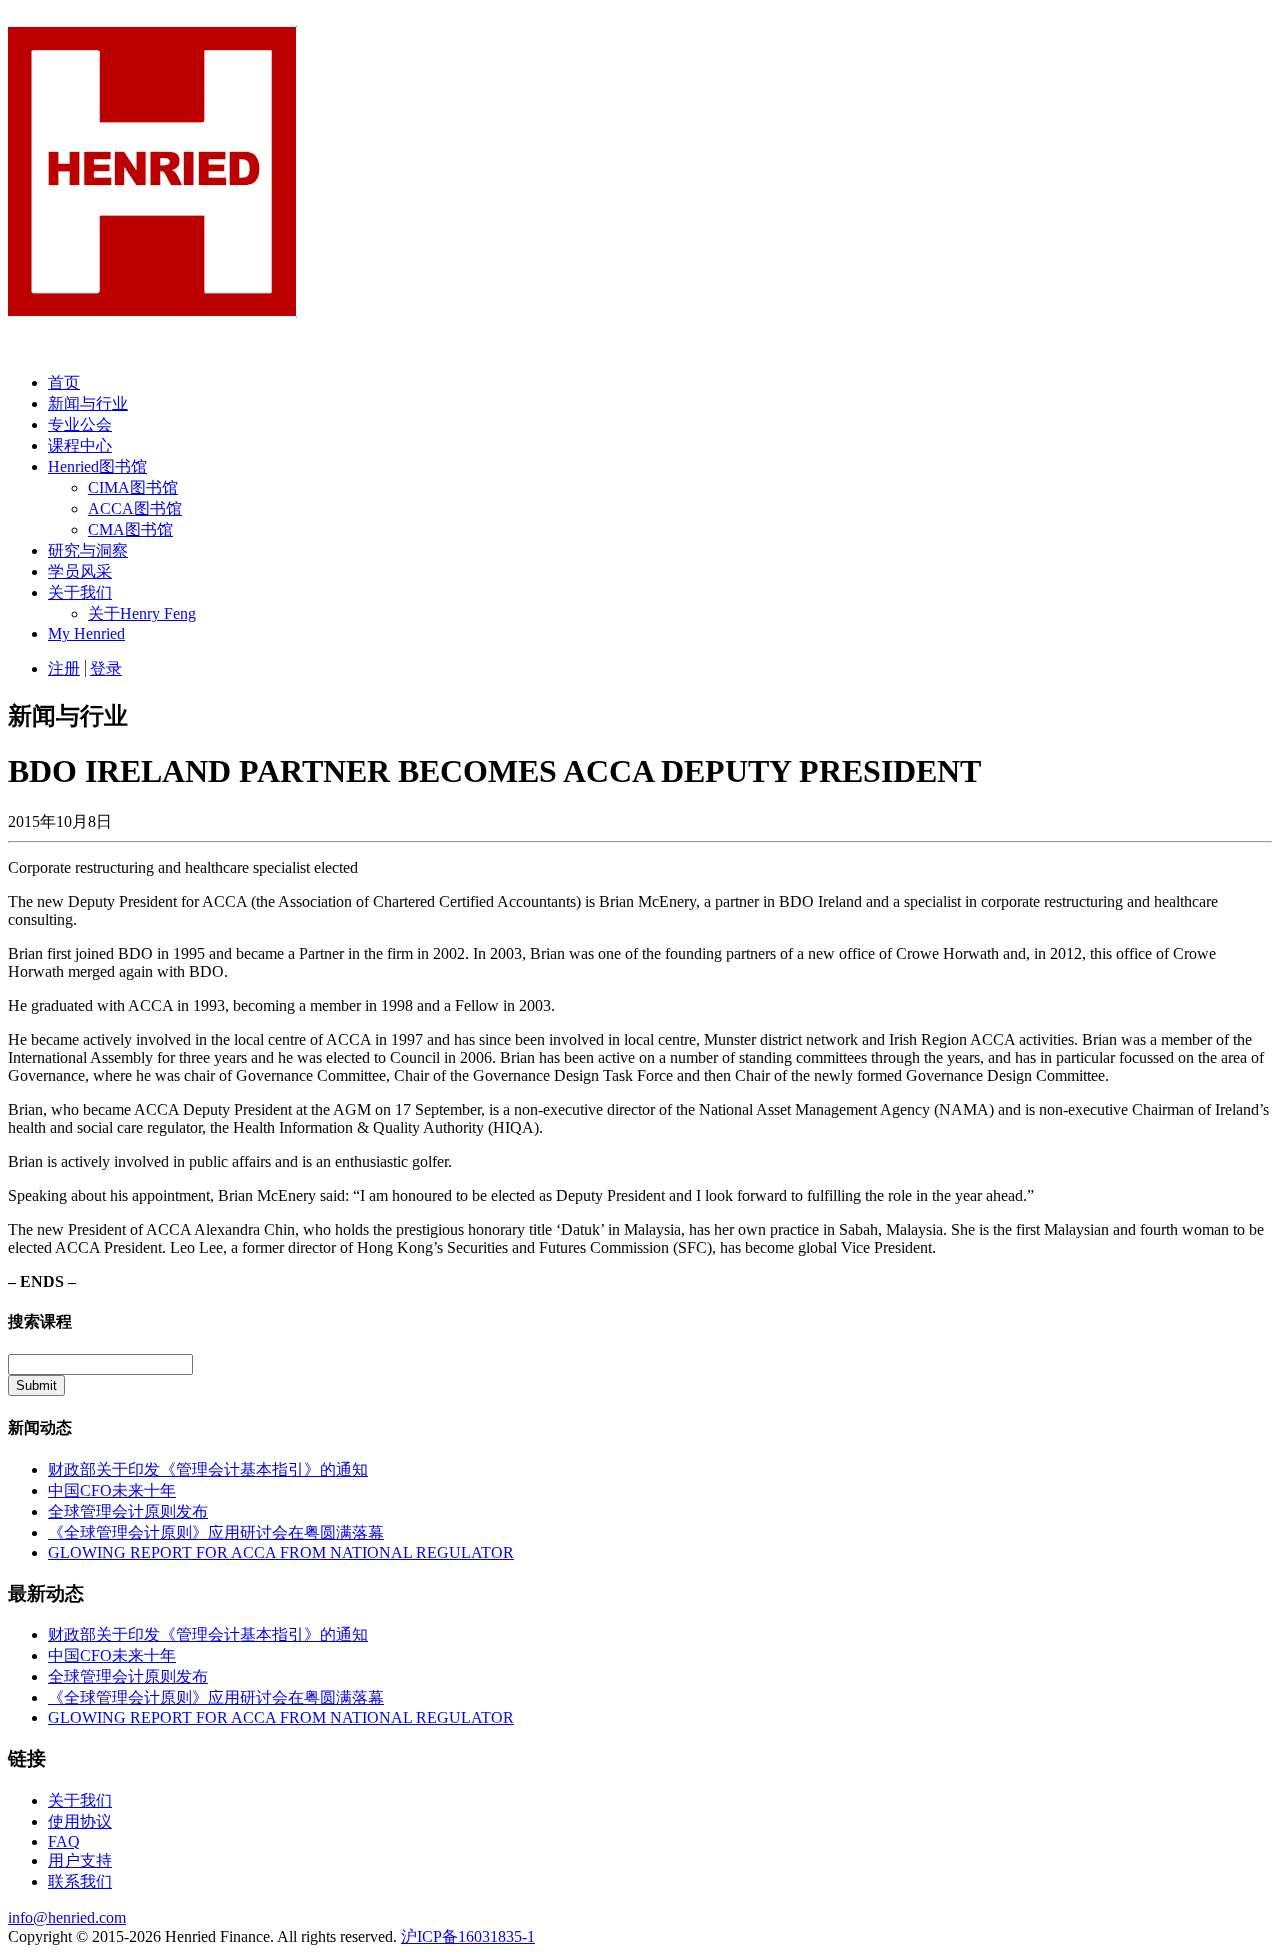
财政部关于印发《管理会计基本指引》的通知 (208, 1469)
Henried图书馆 (97, 466)
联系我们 (80, 1881)
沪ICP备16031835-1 (468, 1936)
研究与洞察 (88, 550)
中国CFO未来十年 (112, 1490)
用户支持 (80, 1860)
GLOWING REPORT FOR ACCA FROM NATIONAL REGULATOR (281, 1552)
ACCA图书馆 (135, 508)
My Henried (86, 633)
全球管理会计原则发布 (128, 1511)
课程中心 (80, 445)
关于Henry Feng (142, 613)
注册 (64, 668)
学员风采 (80, 571)
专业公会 (80, 424)
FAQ (64, 1841)
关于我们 (80, 592)
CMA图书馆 (130, 529)
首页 (64, 382)
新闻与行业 (88, 403)
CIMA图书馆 (133, 487)
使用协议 (80, 1821)
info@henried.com (67, 1917)
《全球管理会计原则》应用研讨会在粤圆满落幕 (216, 1532)
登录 (106, 668)
